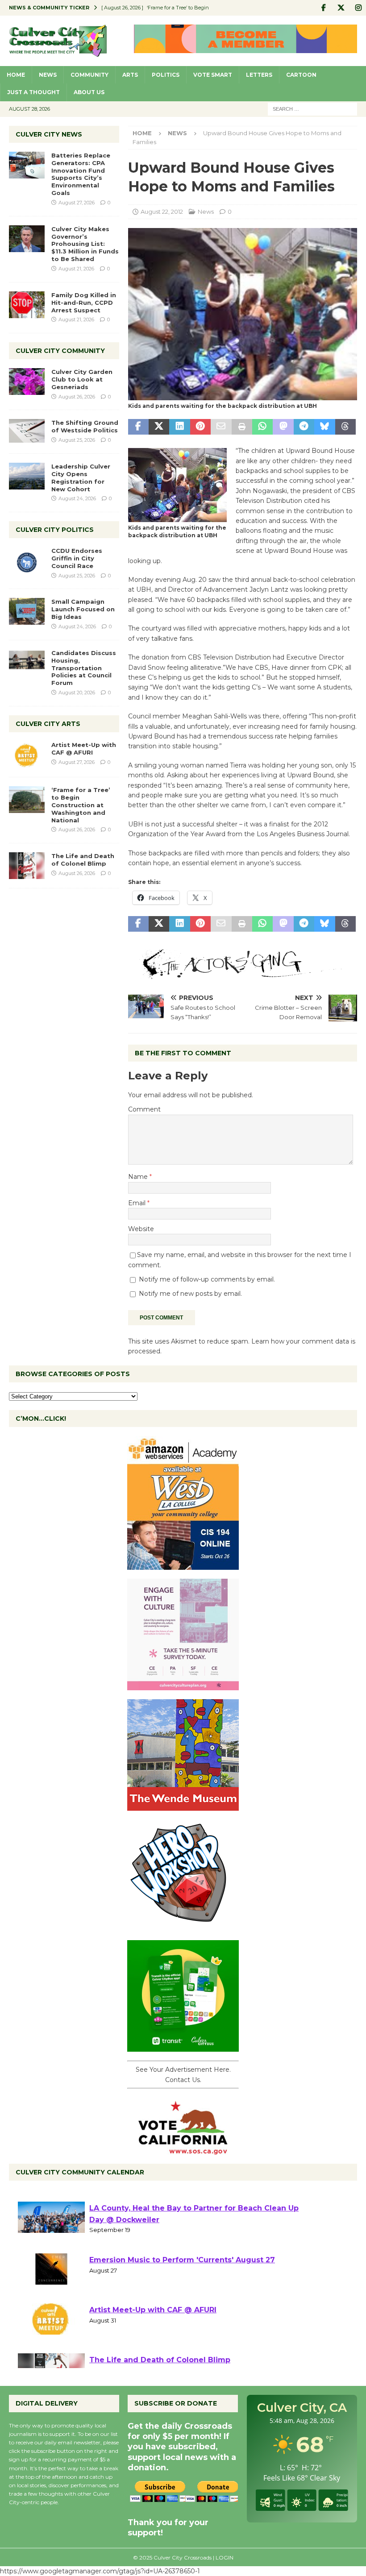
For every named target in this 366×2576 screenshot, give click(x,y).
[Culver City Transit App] (183, 2047)
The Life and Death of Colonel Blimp (83, 860)
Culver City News (49, 134)
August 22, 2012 (162, 212)
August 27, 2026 (77, 203)
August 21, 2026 (76, 269)
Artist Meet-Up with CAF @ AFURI (84, 749)
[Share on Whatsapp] (262, 427)
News (48, 75)
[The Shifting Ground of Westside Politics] (27, 431)
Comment (144, 1109)
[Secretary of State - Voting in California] (183, 2150)
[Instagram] (358, 8)
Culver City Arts (48, 724)
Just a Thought (33, 92)
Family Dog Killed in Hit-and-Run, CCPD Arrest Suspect (84, 303)
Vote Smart (213, 75)
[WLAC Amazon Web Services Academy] (183, 1565)
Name (139, 1177)
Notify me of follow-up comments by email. (207, 1279)
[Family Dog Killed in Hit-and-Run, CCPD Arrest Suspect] (27, 305)
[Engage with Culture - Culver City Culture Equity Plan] (183, 1685)
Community (89, 75)
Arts (130, 75)
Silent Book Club (121, 2199)
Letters (259, 75)
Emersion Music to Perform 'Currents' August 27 (182, 2301)
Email (138, 1203)
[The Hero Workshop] (183, 1926)
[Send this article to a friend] (221, 427)
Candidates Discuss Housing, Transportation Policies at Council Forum (84, 668)
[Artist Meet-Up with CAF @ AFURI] (27, 755)
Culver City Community (60, 351)
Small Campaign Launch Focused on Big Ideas (83, 609)
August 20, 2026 (77, 693)
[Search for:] (312, 108)
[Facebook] (323, 8)
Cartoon (301, 75)
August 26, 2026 (77, 397)
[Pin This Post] (200, 427)
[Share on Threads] (345, 427)
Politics (166, 75)
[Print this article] (242, 427)
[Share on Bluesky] (324, 427)
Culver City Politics (55, 530)
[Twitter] (341, 8)
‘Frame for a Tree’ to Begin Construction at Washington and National (81, 805)
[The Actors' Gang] (243, 974)
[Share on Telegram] (304, 427)
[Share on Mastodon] (283, 427)
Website (141, 1229)
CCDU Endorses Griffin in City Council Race (77, 558)
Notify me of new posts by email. (190, 1294)
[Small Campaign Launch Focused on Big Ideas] (27, 611)
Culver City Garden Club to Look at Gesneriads (82, 379)
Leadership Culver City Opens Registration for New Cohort (81, 478)
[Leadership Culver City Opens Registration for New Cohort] (27, 476)
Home (16, 75)
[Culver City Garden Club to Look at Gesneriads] (27, 382)
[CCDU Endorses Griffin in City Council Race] (27, 560)
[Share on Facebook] (138, 427)
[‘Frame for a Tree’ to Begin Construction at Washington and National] (27, 800)
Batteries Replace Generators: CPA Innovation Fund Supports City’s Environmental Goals (81, 174)
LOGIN (225, 2557)
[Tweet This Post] (159, 427)
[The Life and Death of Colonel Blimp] (27, 866)
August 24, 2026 (77, 498)
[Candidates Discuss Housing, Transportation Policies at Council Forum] (27, 663)
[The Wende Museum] (183, 1806)
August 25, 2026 (77, 440)
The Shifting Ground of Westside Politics (85, 426)
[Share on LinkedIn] (179, 427)
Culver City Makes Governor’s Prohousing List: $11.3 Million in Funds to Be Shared (85, 244)
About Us (89, 92)
